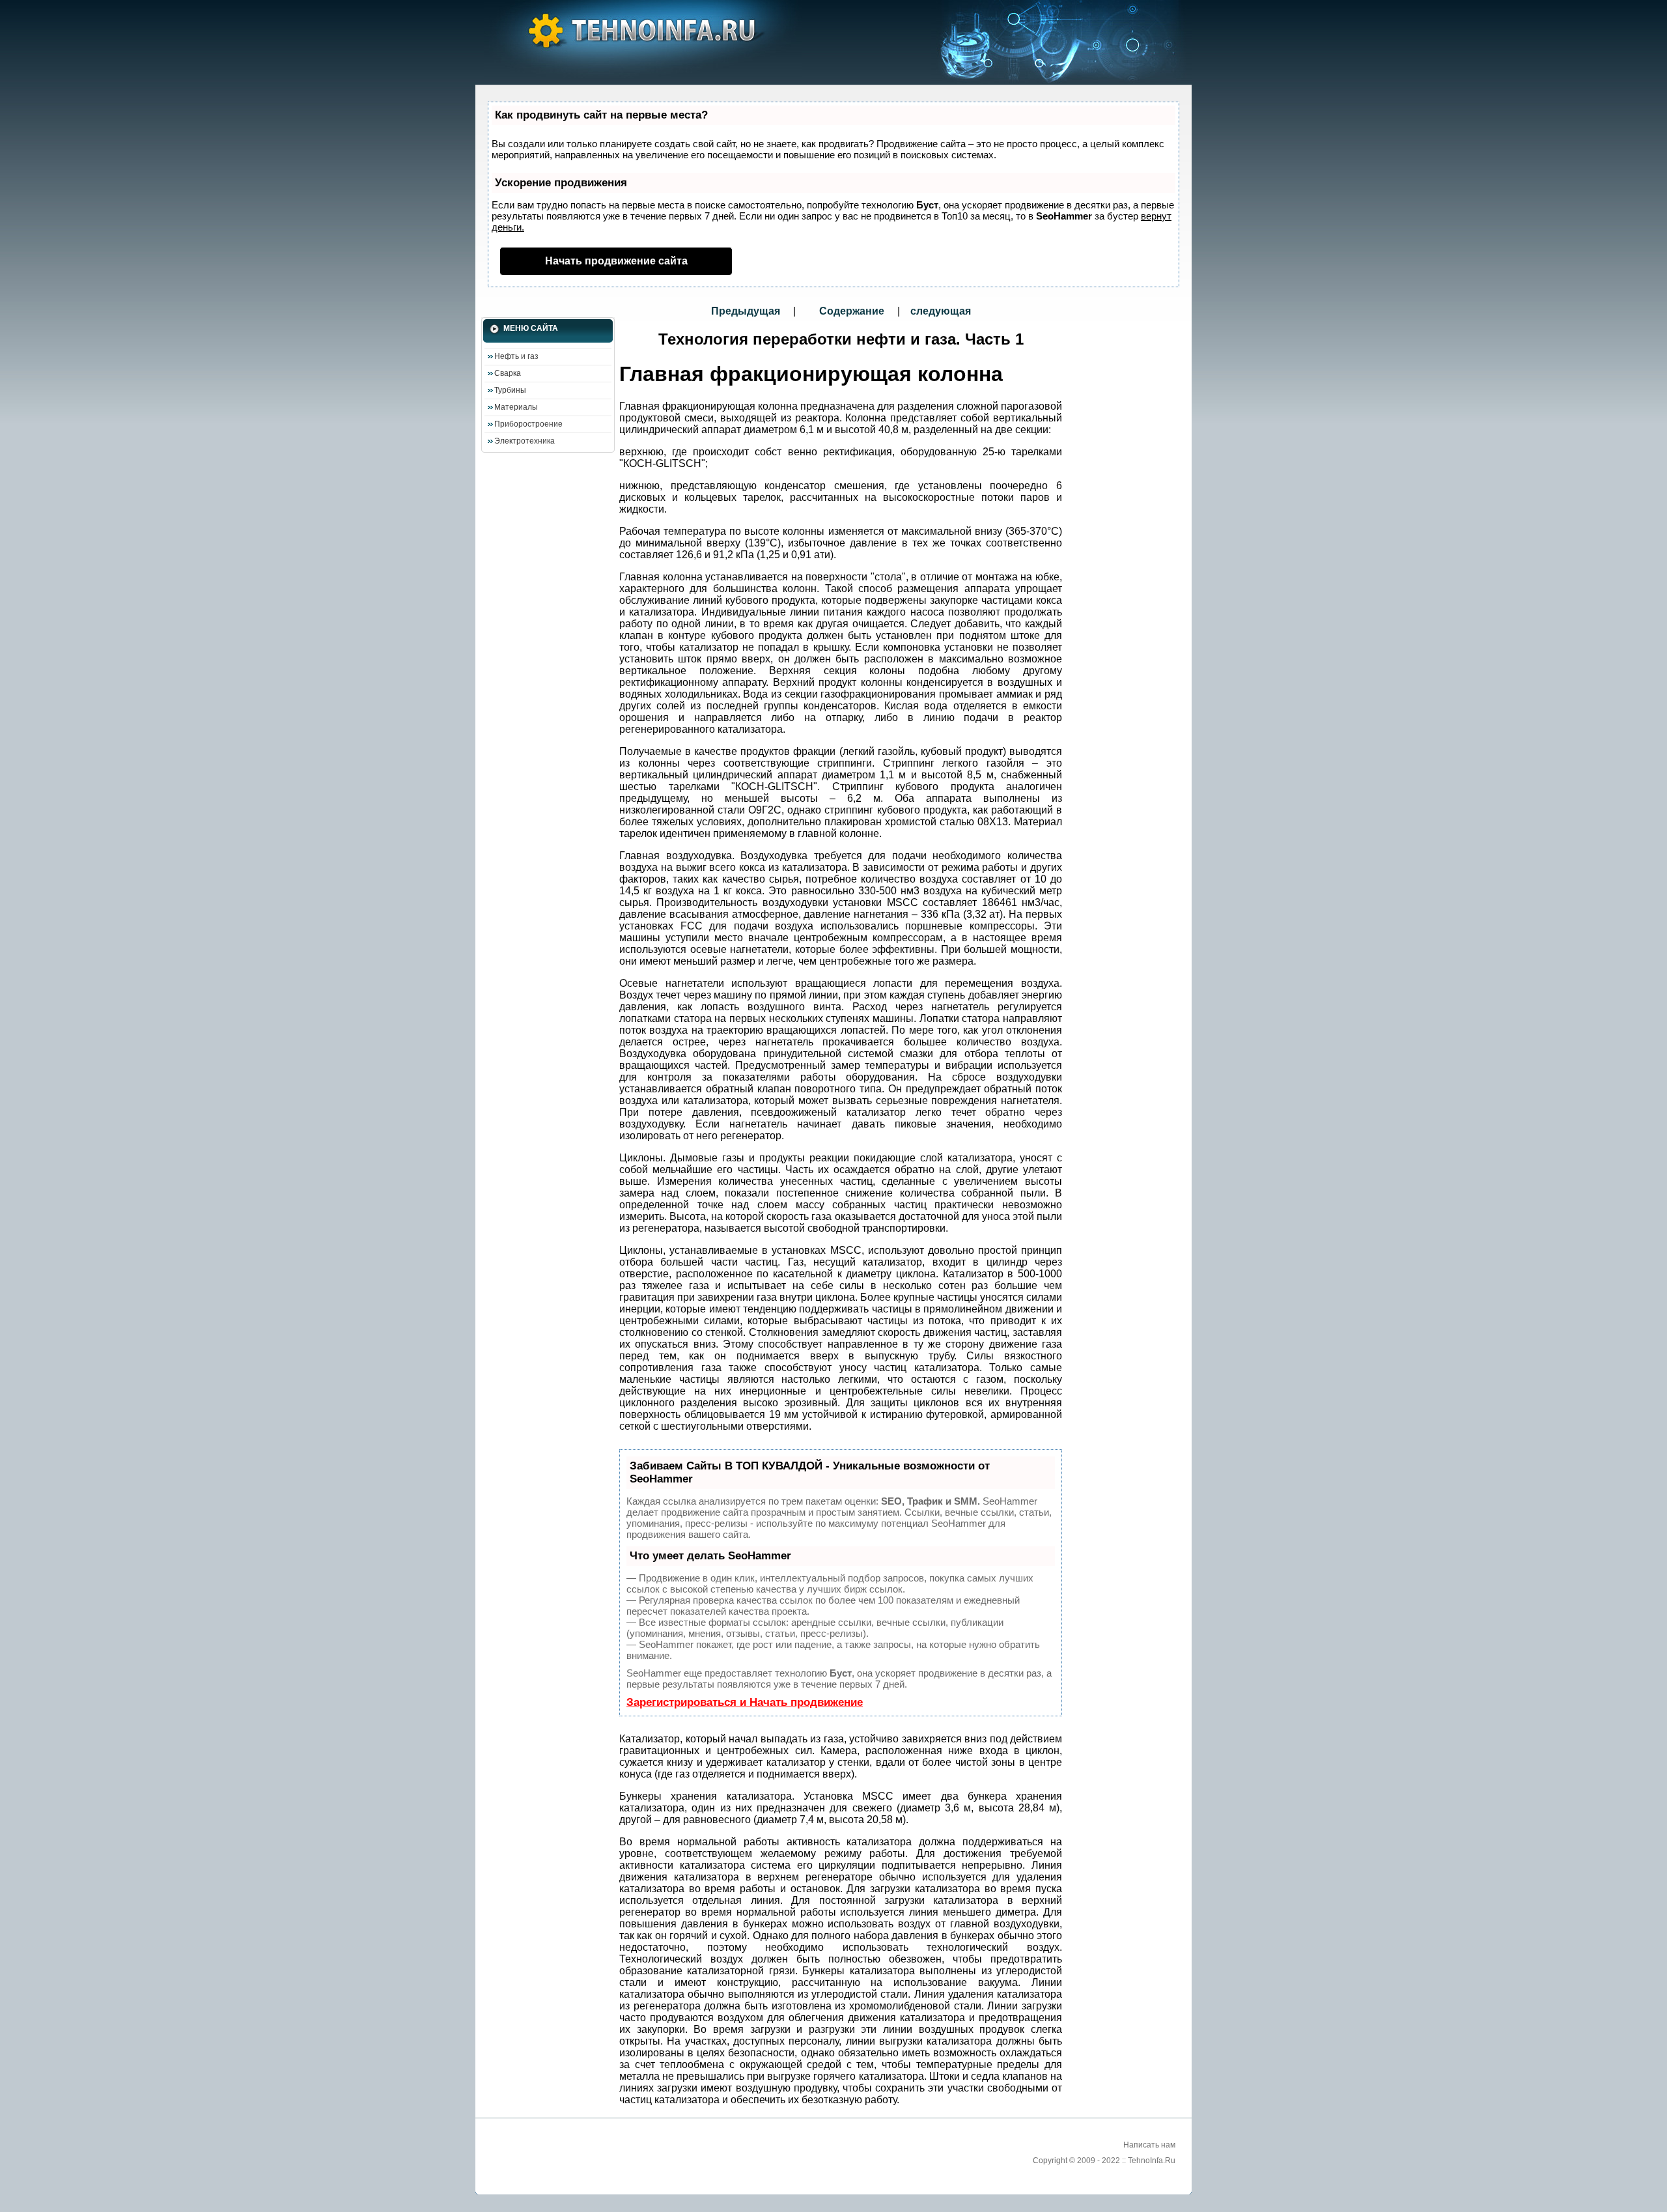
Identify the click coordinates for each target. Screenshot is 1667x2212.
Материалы (516, 407)
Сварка (508, 373)
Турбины (510, 390)
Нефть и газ (516, 356)
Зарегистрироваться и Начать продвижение (745, 1702)
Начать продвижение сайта (616, 261)
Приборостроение (528, 424)
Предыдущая (747, 311)
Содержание (852, 311)
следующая (941, 311)
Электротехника (525, 441)
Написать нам (1149, 2145)
